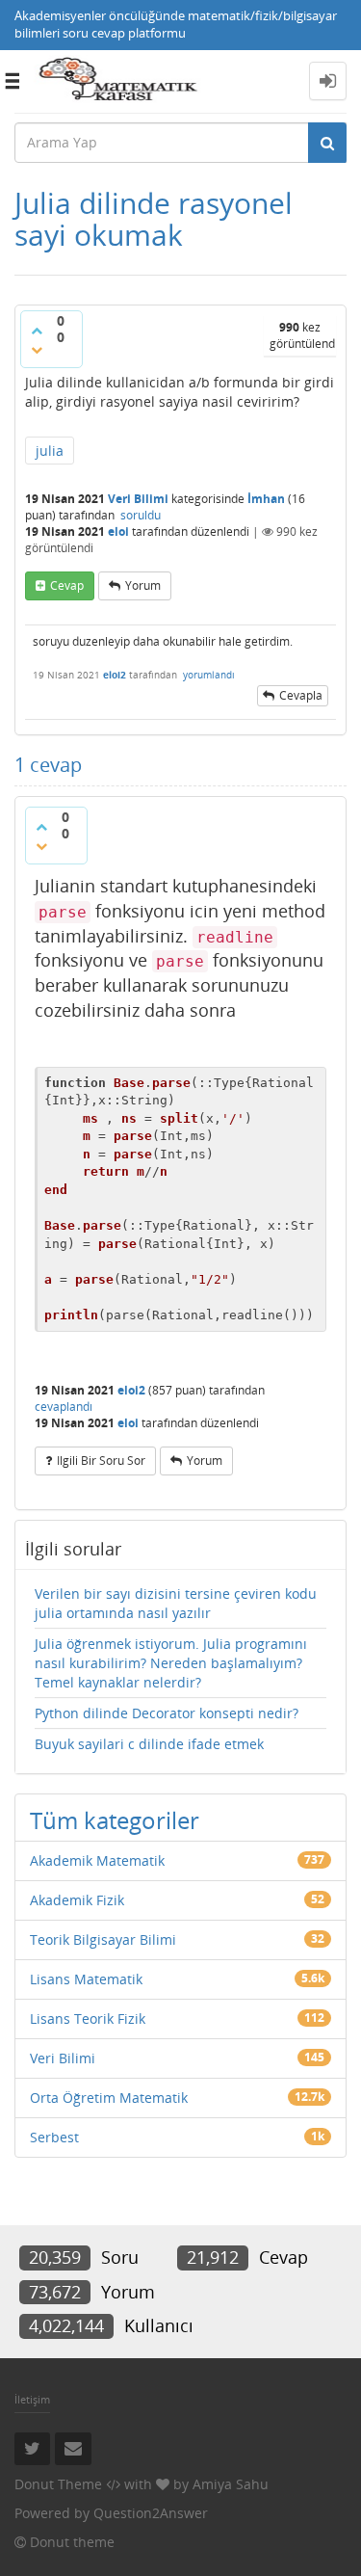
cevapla (301, 695)
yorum (143, 585)
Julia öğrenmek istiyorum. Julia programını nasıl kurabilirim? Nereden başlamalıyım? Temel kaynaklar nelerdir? (171, 1663)
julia (50, 451)
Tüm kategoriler (115, 1820)
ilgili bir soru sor (101, 1461)
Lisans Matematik (86, 1979)
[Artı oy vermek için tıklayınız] (37, 331)
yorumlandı (209, 675)
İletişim (32, 2399)
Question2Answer (151, 2513)
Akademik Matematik (97, 1860)
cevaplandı (64, 1407)
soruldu (141, 515)
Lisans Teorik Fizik (88, 2018)
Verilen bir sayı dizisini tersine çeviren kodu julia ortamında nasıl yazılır (176, 1603)
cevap (67, 585)
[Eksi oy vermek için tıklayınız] (37, 350)
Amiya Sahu (231, 2484)
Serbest (54, 2137)
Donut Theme (58, 2484)
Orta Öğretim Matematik (109, 2098)
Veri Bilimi (138, 499)
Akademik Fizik (77, 1900)
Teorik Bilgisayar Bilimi (103, 1939)
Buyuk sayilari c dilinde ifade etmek (149, 1744)
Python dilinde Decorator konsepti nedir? (167, 1713)
